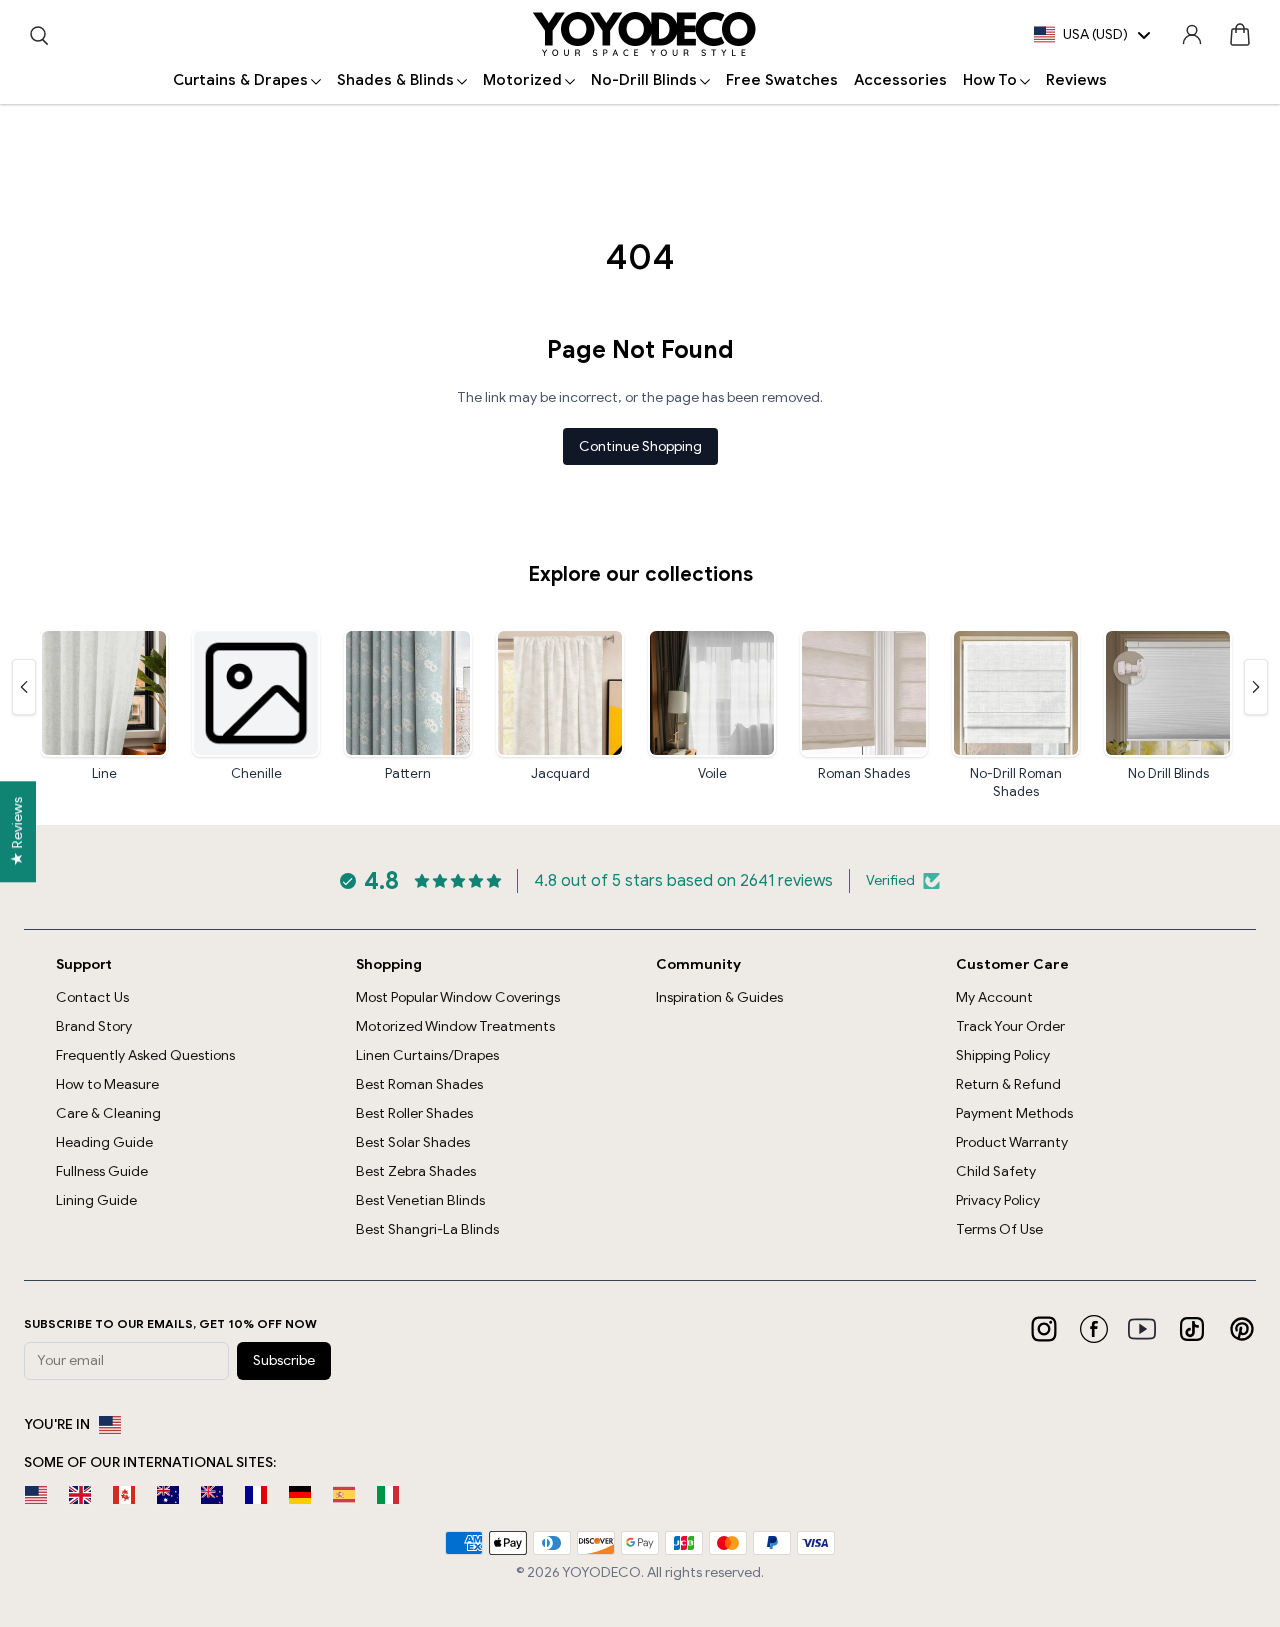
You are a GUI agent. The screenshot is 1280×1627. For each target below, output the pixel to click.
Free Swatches (782, 80)
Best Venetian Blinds (420, 1200)
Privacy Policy (998, 1200)
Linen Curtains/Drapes (427, 1055)
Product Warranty (1012, 1142)
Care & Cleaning (108, 1113)
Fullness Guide (102, 1171)
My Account (994, 997)
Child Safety (996, 1171)
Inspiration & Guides (719, 997)
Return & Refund (1008, 1084)
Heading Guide (104, 1142)
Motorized (522, 80)
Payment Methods (1014, 1113)
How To (990, 80)
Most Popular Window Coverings (458, 997)
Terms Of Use (999, 1229)
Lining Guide (96, 1200)
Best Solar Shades (413, 1142)
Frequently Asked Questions (145, 1055)
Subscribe (284, 1360)
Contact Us (92, 997)
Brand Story (94, 1026)
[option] (36, 1495)
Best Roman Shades (419, 1084)
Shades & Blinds (395, 80)
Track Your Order (1010, 1026)
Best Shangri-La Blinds (427, 1229)
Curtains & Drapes (240, 80)
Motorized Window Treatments (455, 1026)
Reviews (1076, 80)
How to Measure (107, 1084)
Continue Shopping (640, 446)
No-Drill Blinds (644, 80)
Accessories (900, 80)
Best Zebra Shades (416, 1171)
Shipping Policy (1003, 1055)
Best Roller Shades (414, 1113)
